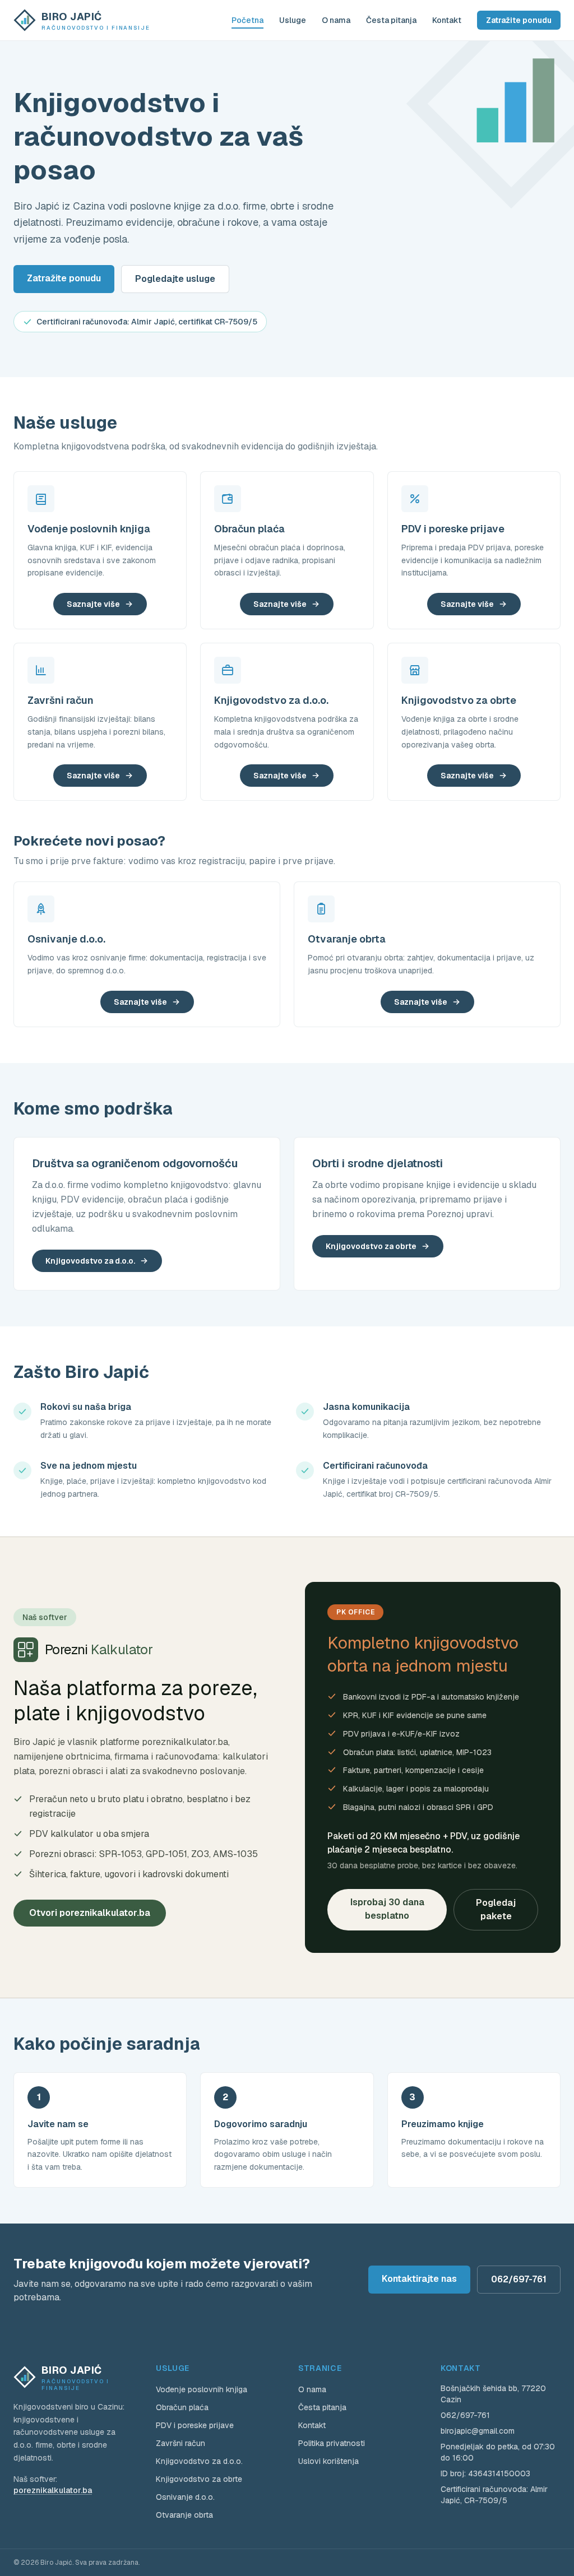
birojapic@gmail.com (478, 2431)
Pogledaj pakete (496, 1909)
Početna (247, 20)
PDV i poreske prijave (195, 2425)
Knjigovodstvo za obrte (371, 1246)
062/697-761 (519, 2279)
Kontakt (447, 20)
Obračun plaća (182, 2407)
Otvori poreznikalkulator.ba (90, 1913)
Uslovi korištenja (328, 2461)
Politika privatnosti (332, 2443)
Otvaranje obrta (184, 2515)
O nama (336, 20)
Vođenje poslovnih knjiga (202, 2389)
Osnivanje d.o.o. (185, 2497)
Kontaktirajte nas (419, 2279)
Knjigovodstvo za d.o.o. (90, 1261)
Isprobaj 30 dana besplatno (387, 1909)
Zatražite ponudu (519, 20)
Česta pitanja (391, 20)
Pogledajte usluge (175, 279)
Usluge (293, 20)
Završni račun (180, 2443)
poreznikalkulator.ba (53, 2490)
